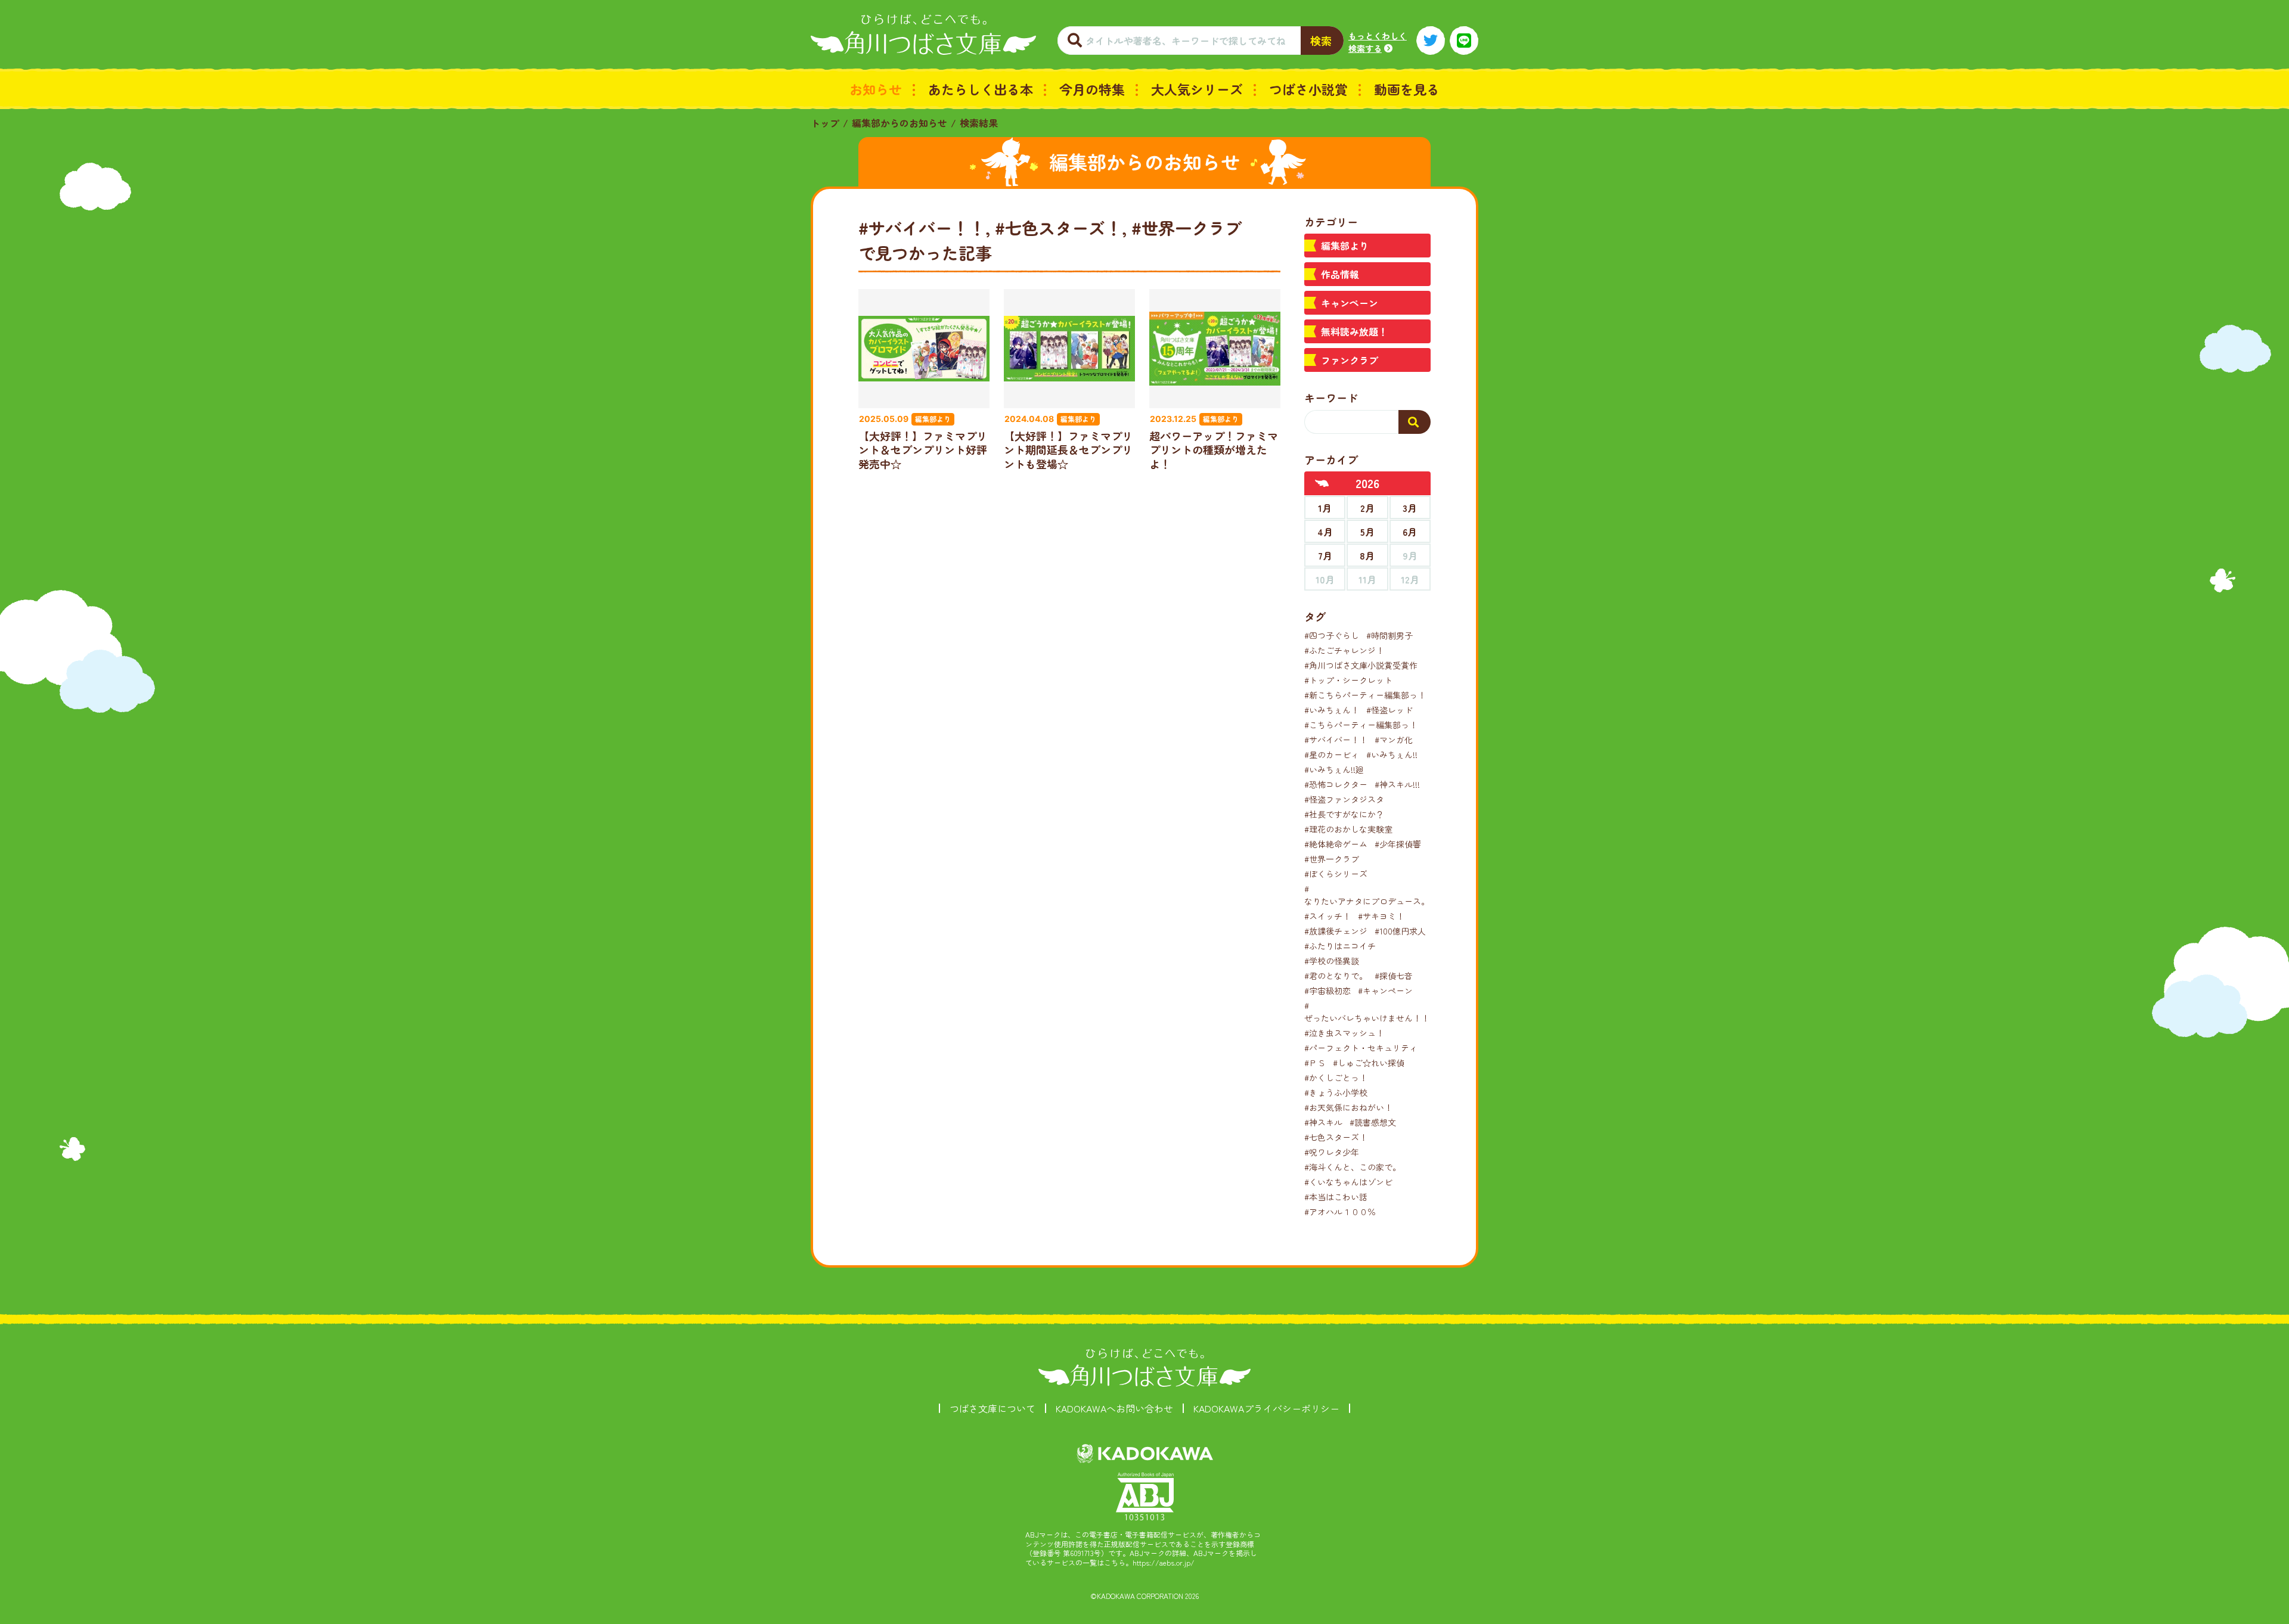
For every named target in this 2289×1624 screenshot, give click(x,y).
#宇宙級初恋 (1328, 990)
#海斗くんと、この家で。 (1353, 1167)
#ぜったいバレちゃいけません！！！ (1371, 1012)
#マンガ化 (1394, 740)
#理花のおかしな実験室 (1348, 829)
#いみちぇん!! (1392, 754)
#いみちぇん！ (1332, 710)
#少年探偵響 (1398, 844)
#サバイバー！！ (1336, 740)
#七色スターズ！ (1336, 1137)
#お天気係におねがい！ (1348, 1107)
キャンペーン (1350, 303)
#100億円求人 (1400, 931)
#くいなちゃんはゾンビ (1348, 1182)
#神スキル (1323, 1122)
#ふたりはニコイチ (1340, 946)
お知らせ (876, 89)
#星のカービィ (1332, 754)
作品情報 (1340, 274)
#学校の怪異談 (1332, 961)
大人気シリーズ (1197, 89)
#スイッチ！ (1328, 916)
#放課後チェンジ (1336, 931)
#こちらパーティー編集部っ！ (1361, 725)
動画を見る (1407, 89)
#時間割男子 (1389, 635)
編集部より (1345, 246)
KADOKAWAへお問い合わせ (1114, 1408)
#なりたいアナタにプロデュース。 (1367, 895)
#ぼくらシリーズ (1336, 874)
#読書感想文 (1373, 1122)
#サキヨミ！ (1381, 916)
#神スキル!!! (1397, 784)
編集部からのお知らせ (900, 123)
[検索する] (1415, 422)
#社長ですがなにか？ (1344, 814)
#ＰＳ (1315, 1063)
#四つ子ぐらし (1332, 635)
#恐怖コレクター (1336, 784)
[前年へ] (1322, 483)
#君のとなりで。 (1336, 976)
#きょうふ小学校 (1336, 1092)
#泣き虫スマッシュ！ (1344, 1033)
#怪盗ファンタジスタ (1344, 799)
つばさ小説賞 (1308, 89)
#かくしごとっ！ (1336, 1078)
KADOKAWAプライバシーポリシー (1266, 1408)
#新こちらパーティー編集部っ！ (1365, 695)
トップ (825, 123)
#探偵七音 (1394, 976)
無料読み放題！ (1354, 331)
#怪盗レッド (1389, 710)
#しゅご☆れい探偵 (1369, 1063)
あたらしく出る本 (981, 89)
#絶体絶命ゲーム (1336, 844)
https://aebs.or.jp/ (1164, 1562)
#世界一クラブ (1332, 859)
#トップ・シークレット (1348, 680)
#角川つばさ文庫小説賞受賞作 (1361, 665)
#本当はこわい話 (1336, 1197)
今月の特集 (1092, 89)
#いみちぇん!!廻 (1334, 769)
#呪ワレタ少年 (1332, 1152)
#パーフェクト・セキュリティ (1361, 1048)
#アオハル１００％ (1340, 1212)
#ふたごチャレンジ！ (1344, 650)
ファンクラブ (1350, 360)
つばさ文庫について (992, 1408)
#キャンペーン (1385, 990)
